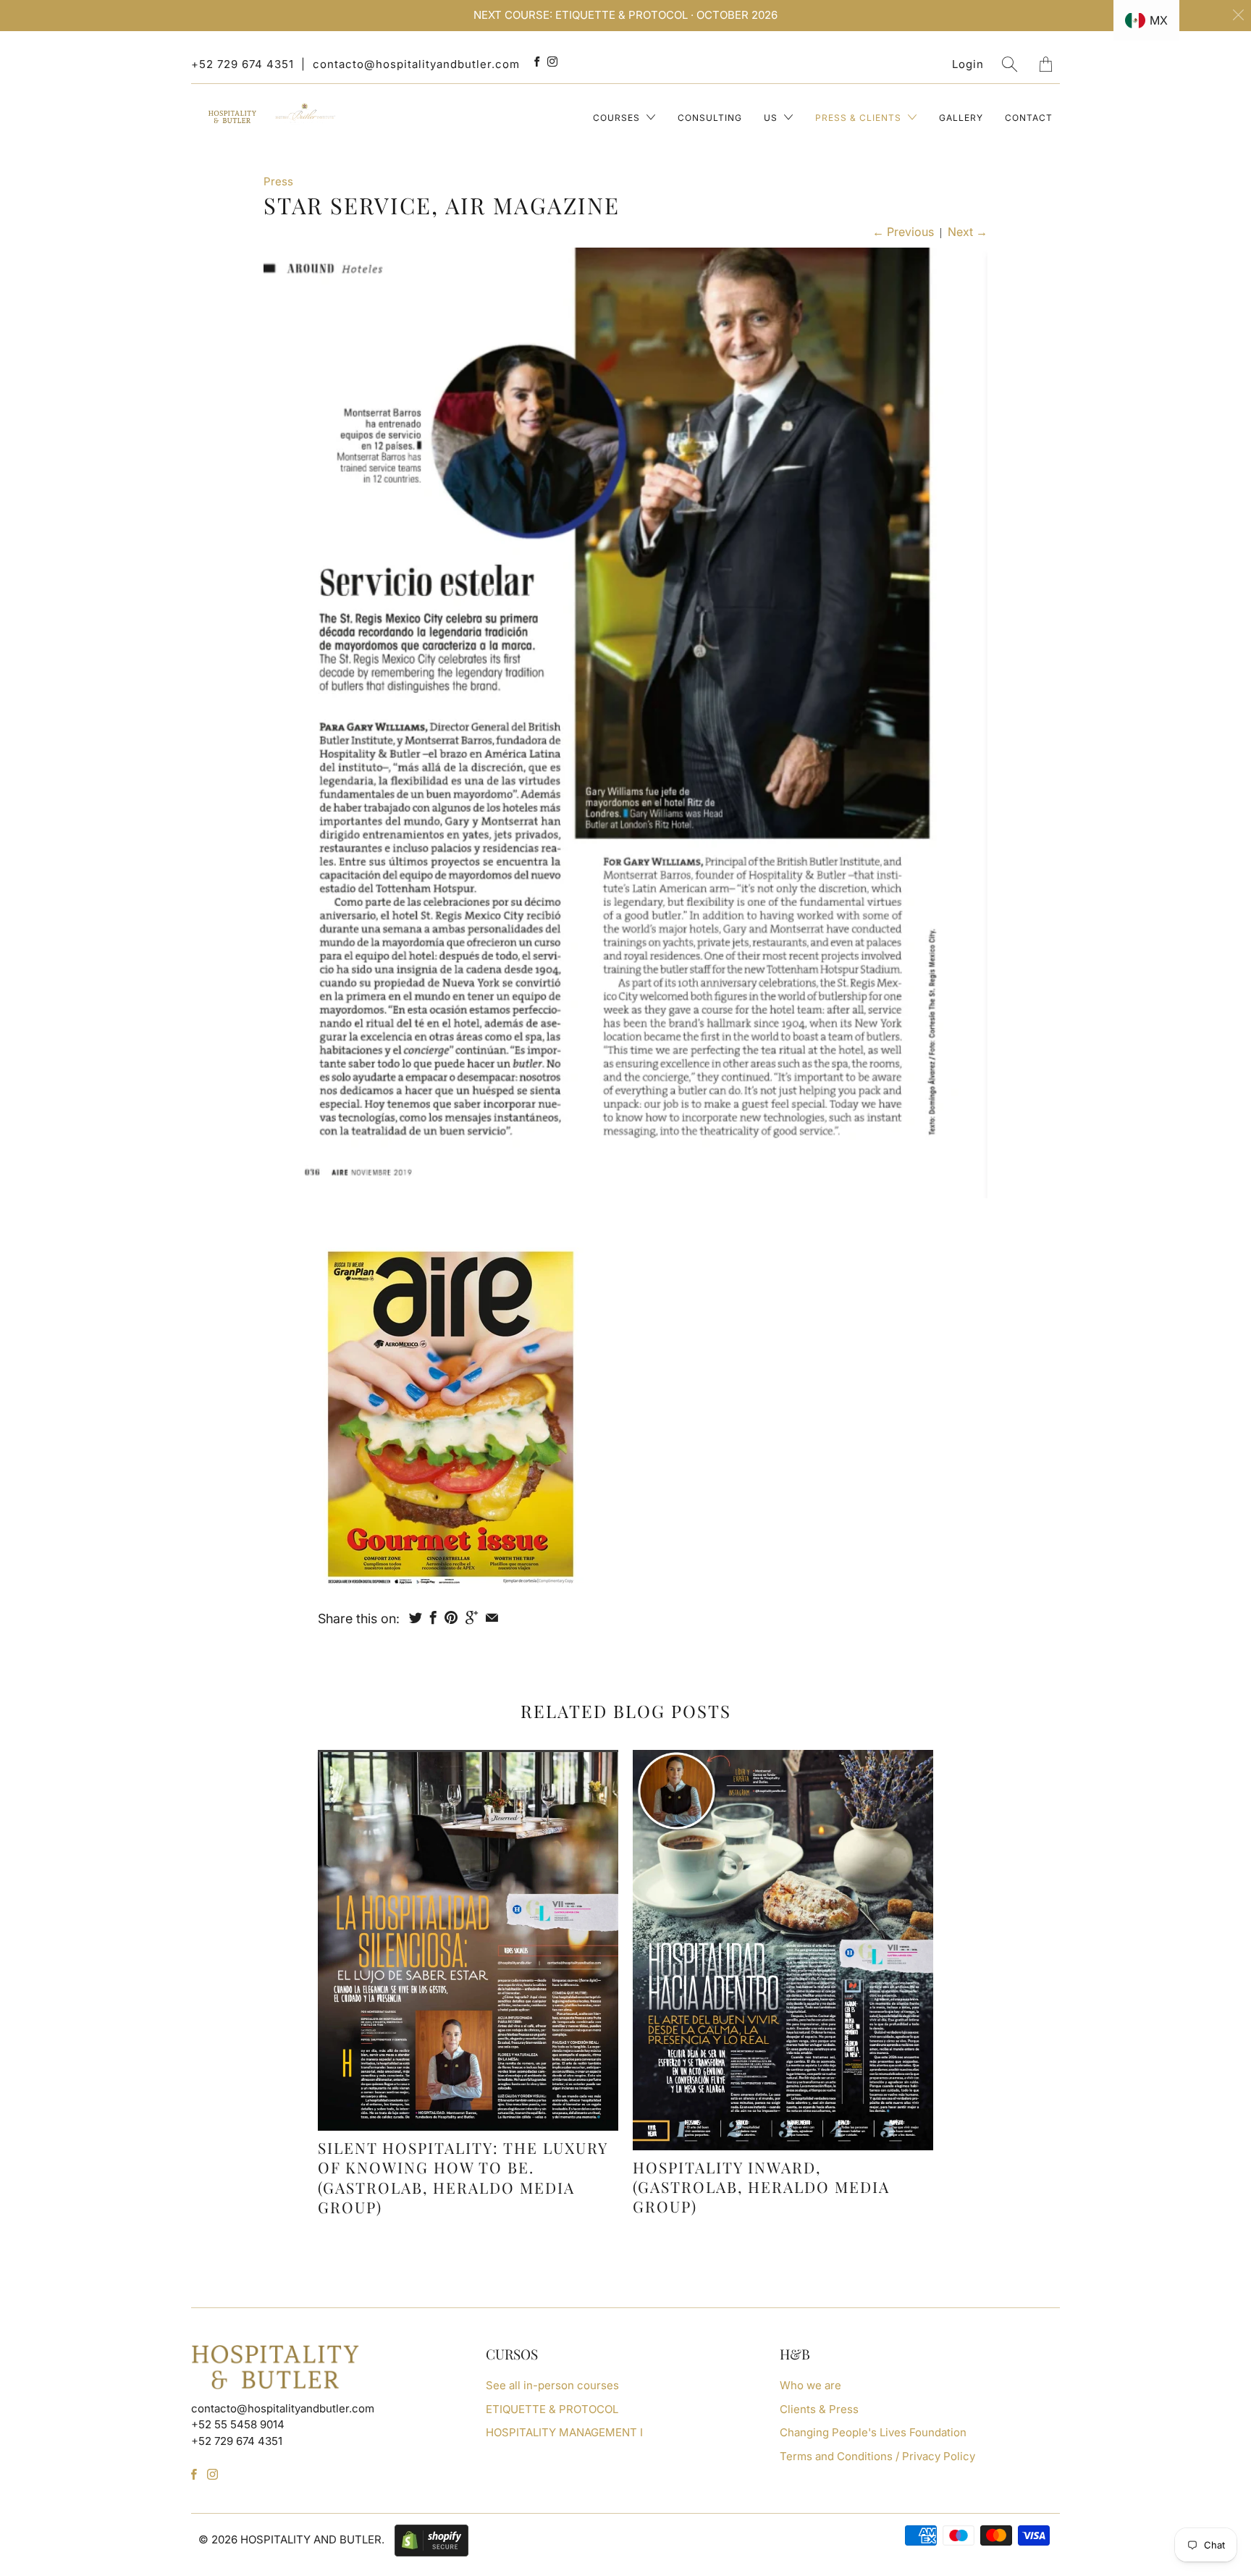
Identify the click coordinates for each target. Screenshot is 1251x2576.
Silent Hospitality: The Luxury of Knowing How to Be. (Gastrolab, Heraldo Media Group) (463, 2177)
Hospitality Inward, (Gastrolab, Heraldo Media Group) (761, 2187)
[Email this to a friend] (492, 1617)
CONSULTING (710, 118)
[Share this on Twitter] (416, 1617)
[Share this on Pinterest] (451, 1617)
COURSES (618, 118)
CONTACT (1029, 118)
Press (278, 181)
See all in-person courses (552, 2385)
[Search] (1010, 64)
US (772, 118)
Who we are (810, 2385)
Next (968, 232)
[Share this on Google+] (472, 1617)
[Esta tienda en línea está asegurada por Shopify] (428, 2539)
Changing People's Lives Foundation (873, 2432)
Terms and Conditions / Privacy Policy (877, 2456)
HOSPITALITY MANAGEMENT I (564, 2432)
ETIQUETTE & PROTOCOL (552, 2409)
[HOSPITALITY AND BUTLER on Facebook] (537, 62)
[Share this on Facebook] (433, 1617)
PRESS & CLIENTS (860, 118)
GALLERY (961, 118)
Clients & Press (819, 2409)
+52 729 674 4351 (243, 64)
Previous (903, 232)
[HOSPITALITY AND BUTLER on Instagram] (553, 62)
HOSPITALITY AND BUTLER (311, 2539)
